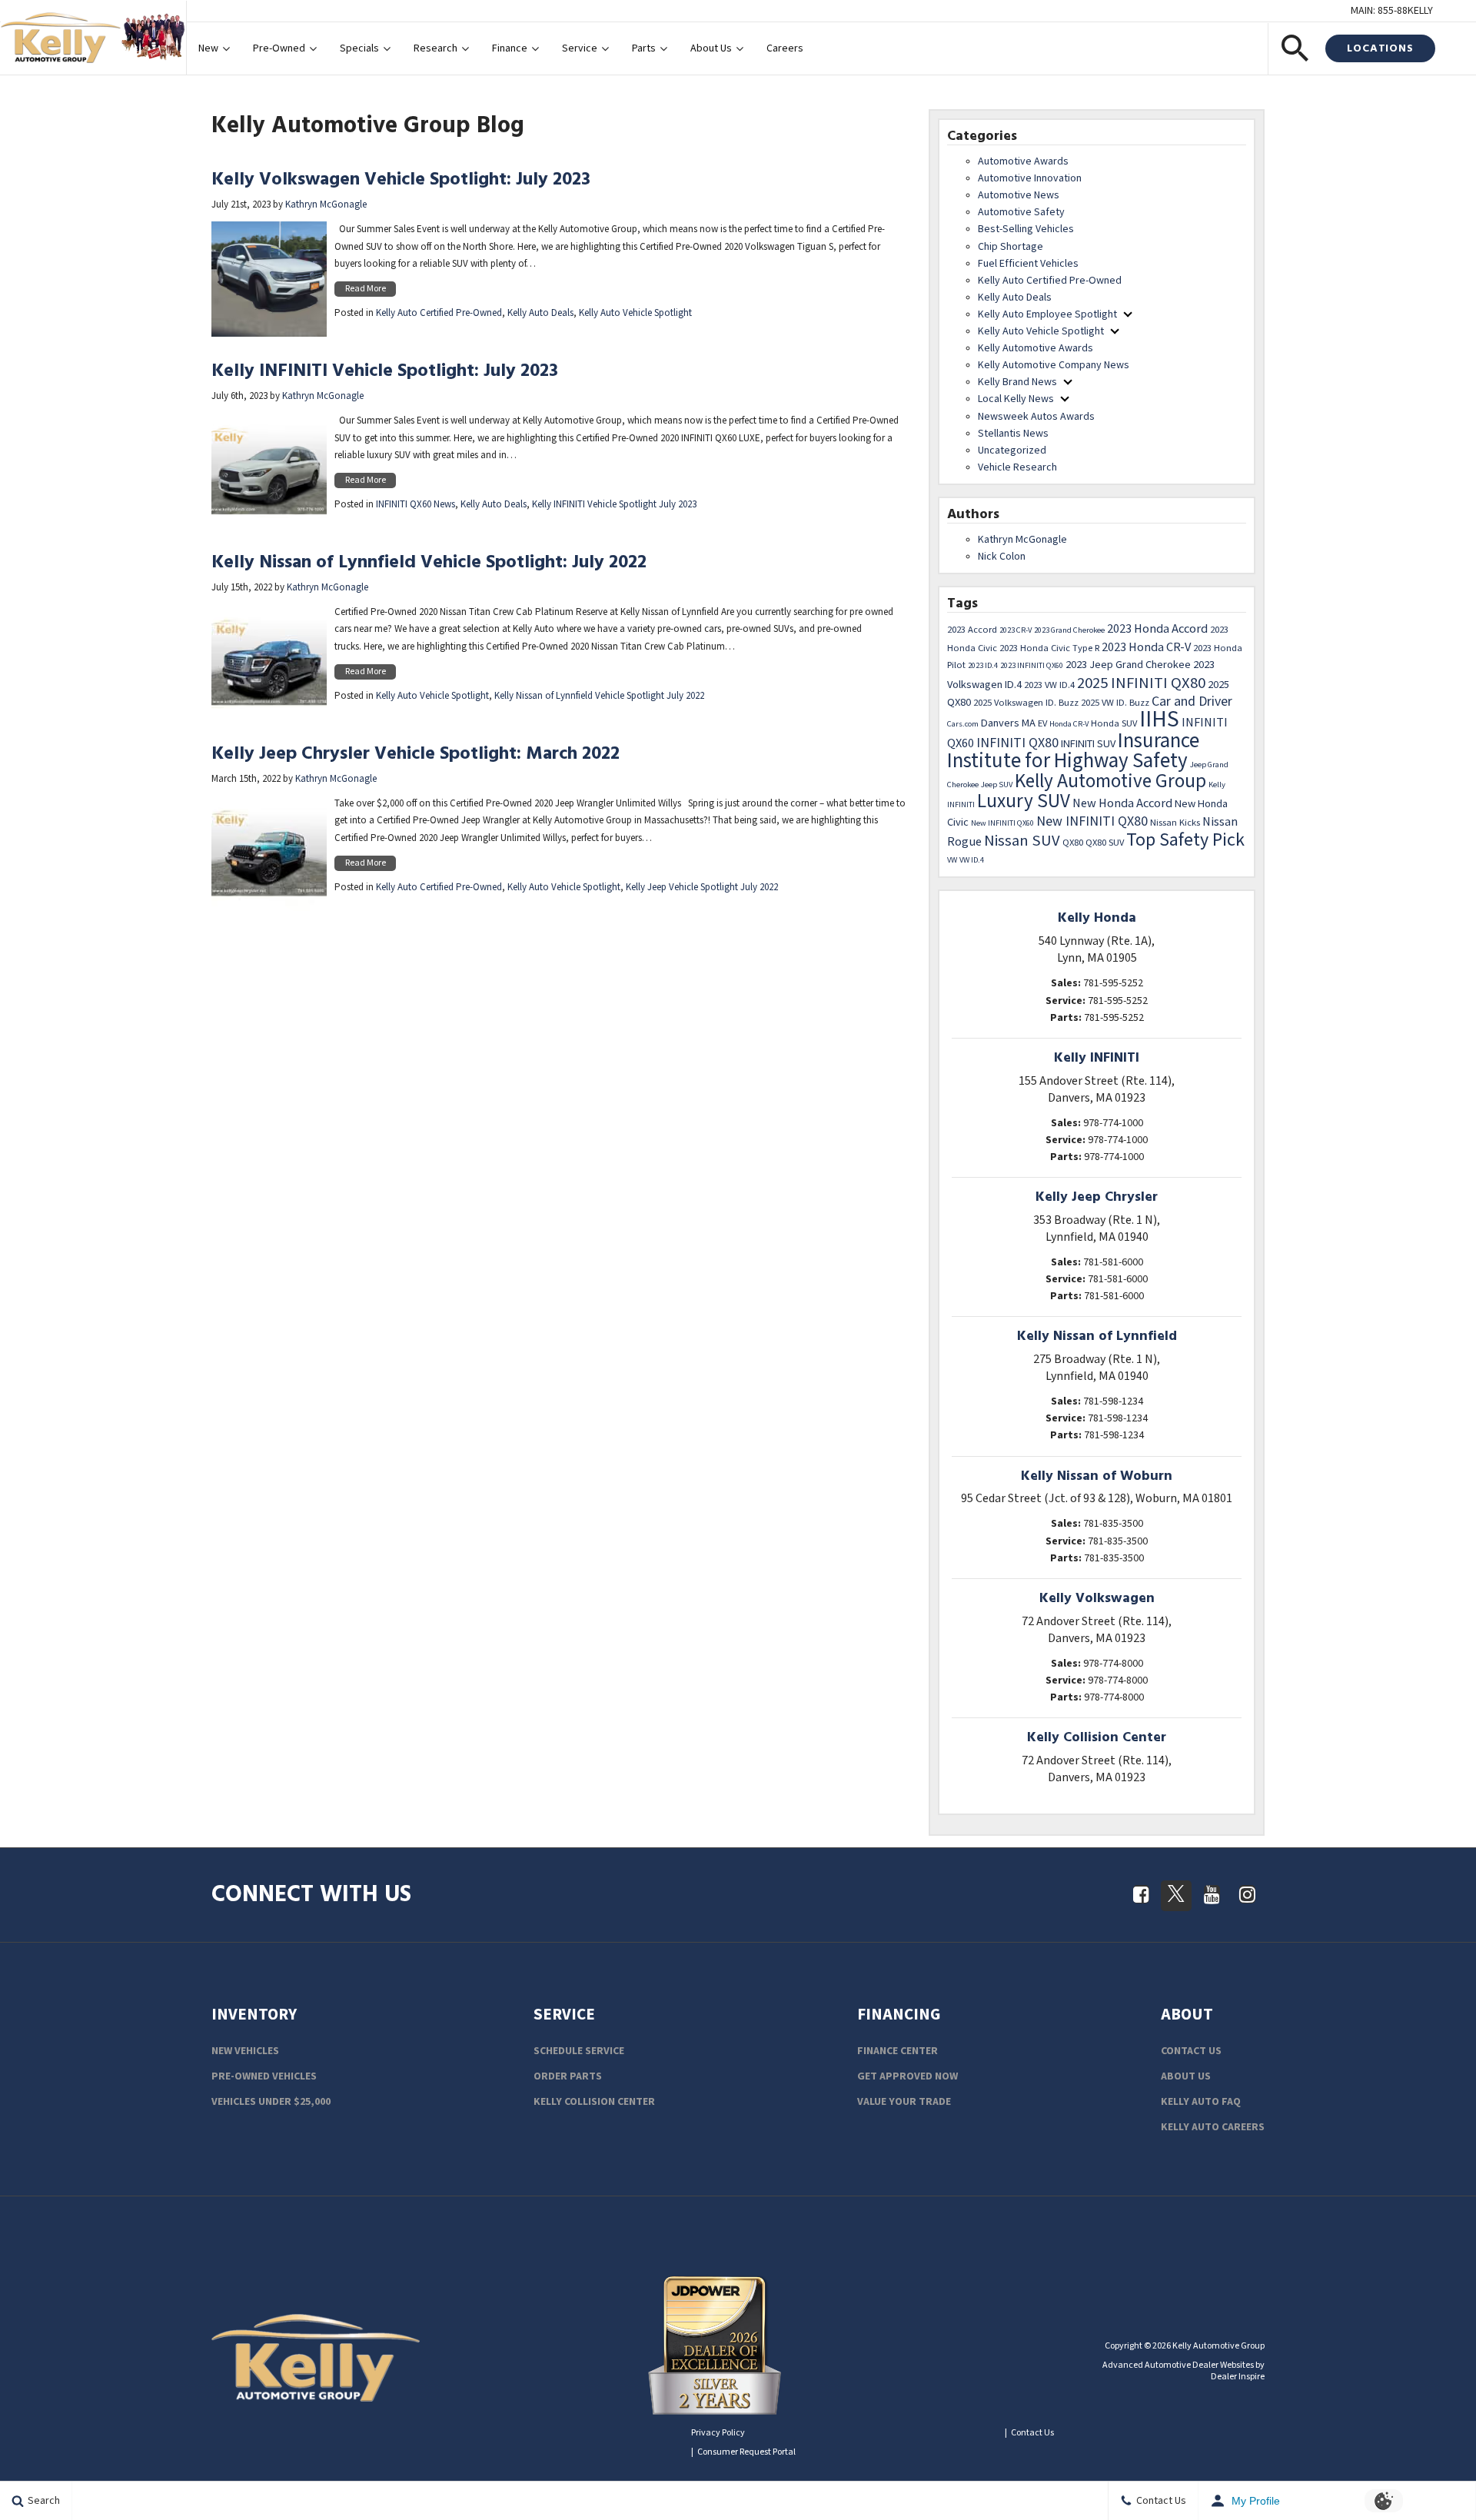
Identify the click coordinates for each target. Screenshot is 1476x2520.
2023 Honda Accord (1157, 629)
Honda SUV (1114, 723)
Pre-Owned (279, 48)
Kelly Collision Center (594, 2102)
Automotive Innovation (1030, 178)
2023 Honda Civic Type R (1049, 648)
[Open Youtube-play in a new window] (1212, 1894)
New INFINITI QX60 (1002, 823)
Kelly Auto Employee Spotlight (1047, 314)
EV (1042, 723)
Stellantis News (1013, 434)
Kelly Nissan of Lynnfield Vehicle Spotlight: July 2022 (429, 562)
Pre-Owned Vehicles (264, 2076)
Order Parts (568, 2076)
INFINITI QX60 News (416, 505)
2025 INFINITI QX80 (1141, 683)
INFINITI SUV (1088, 744)
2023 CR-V (1016, 630)
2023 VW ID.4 (1049, 685)
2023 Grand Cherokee (1069, 630)
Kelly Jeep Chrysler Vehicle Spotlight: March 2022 (416, 753)
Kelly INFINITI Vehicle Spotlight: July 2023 (385, 370)
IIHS (1159, 720)
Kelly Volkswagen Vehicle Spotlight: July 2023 (401, 179)
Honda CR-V (1069, 724)
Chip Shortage (1011, 247)
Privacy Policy (718, 2433)
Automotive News (1019, 195)
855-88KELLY (1405, 11)
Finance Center (898, 2051)
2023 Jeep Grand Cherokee (1128, 665)
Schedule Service (579, 2051)
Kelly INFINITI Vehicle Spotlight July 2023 (614, 505)
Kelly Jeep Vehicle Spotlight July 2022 (702, 888)
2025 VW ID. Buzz (1115, 703)
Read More (366, 289)
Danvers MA (1008, 723)
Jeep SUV (997, 785)
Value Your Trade (904, 2102)
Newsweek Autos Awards (1036, 417)
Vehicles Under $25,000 (271, 2102)
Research (435, 48)
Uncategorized (1012, 450)
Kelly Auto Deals (540, 313)
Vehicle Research (1017, 467)
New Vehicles (245, 2051)
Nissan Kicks (1175, 823)
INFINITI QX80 (1017, 743)
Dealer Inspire (1238, 2377)
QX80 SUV (1105, 843)
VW (952, 860)
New (208, 48)
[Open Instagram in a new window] (1247, 1894)
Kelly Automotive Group (1110, 781)
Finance (510, 48)
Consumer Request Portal (746, 2452)
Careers (785, 48)
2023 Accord (972, 630)
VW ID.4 (972, 860)
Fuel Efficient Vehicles (1028, 264)
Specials (359, 48)
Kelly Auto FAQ (1201, 2102)
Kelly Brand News (1017, 382)
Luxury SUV (1024, 801)
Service (580, 48)
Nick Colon (1002, 557)
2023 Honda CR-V (1146, 647)
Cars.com (963, 724)
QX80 (1073, 843)
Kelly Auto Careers (1213, 2127)
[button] (1295, 48)
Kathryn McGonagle (326, 205)
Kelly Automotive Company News (1054, 365)
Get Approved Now (908, 2076)
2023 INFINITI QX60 (1032, 666)
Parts (644, 48)
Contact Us (1191, 2051)
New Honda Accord (1122, 803)
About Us (711, 48)
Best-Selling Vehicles (1026, 229)
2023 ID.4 (983, 666)
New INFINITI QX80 (1092, 821)
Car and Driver (1192, 701)
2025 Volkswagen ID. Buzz (1026, 703)
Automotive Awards (1023, 161)
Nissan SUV (1022, 841)
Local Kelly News (1016, 399)
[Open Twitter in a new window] (1176, 1896)
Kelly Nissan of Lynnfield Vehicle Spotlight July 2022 (599, 696)
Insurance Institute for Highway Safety (1073, 751)
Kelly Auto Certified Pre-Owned (439, 313)
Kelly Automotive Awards (1036, 348)
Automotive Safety (1021, 212)
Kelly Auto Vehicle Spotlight (635, 313)
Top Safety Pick (1185, 840)
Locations (1380, 48)
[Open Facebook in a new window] (1141, 1894)
